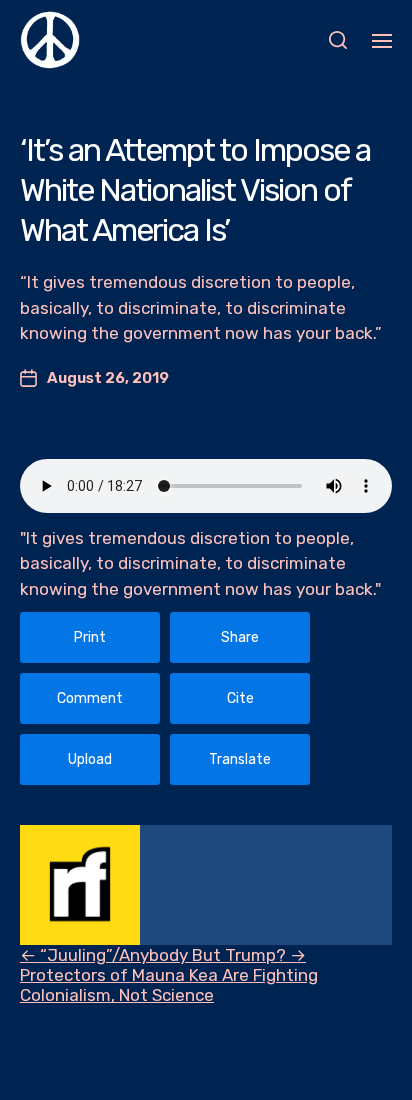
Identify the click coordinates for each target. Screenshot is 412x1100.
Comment (90, 698)
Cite (240, 698)
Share (240, 637)
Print (90, 637)
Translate (240, 759)
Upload (90, 759)
